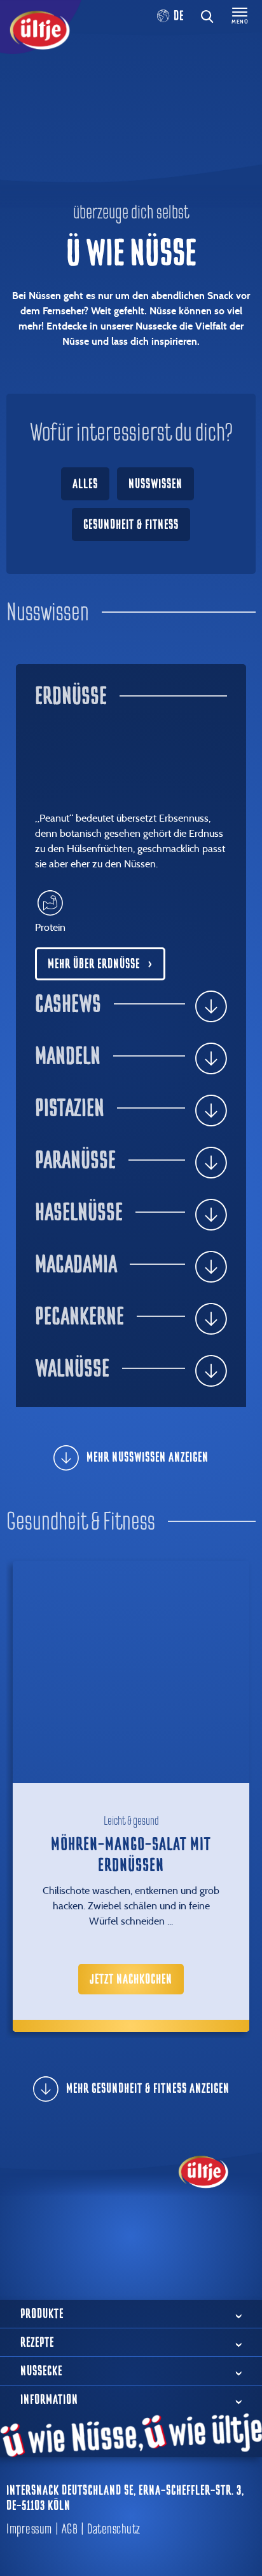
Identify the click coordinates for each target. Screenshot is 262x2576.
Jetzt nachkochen (131, 1979)
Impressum (29, 2529)
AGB (70, 2529)
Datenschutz (114, 2529)
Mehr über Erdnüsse (94, 964)
